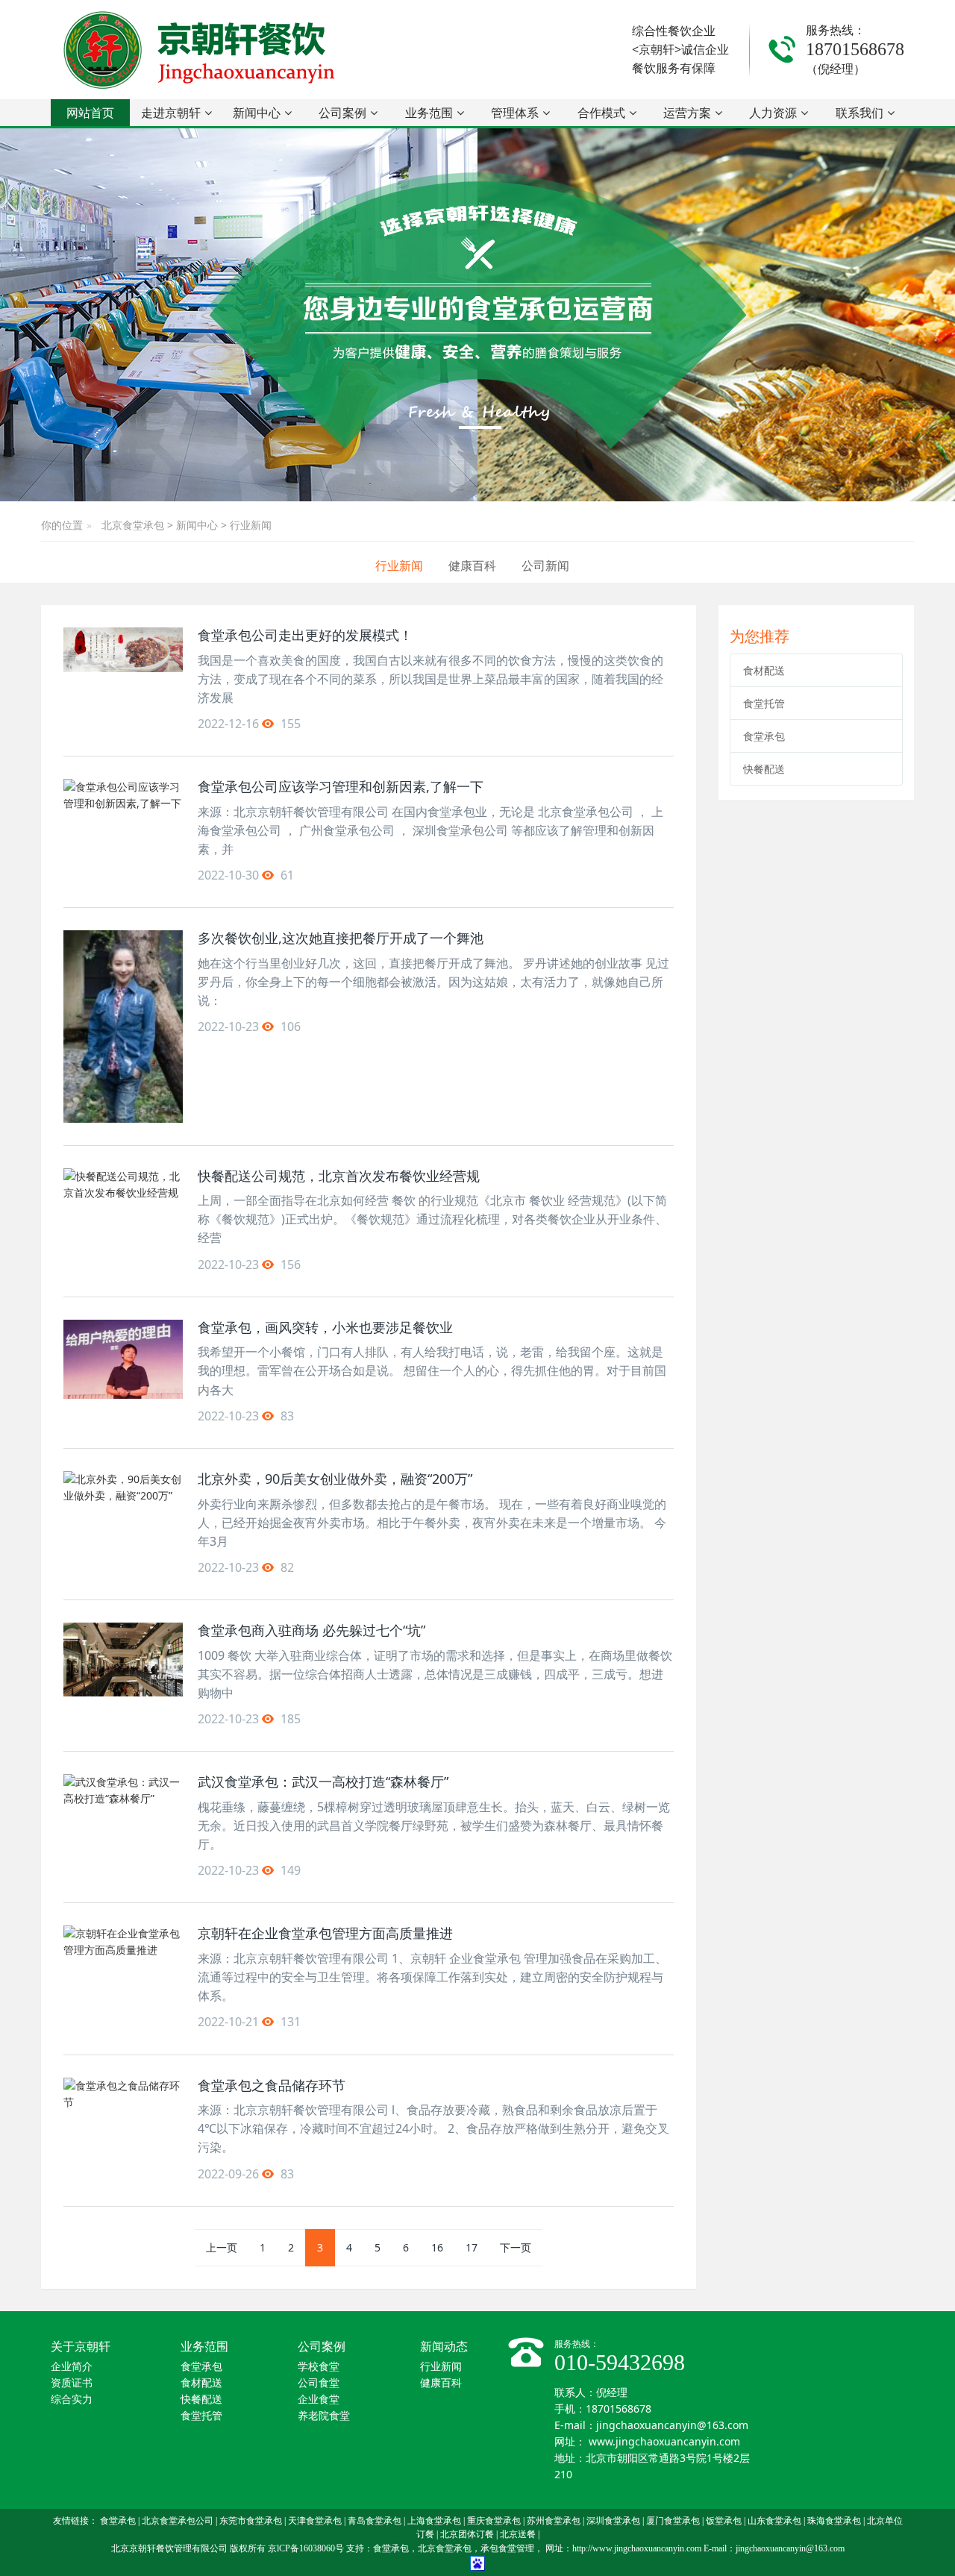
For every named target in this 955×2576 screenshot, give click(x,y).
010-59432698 (620, 2362)
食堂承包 (764, 736)
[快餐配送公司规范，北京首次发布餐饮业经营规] (123, 1206)
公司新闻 (545, 565)
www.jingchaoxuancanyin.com (664, 2441)
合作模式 (601, 113)
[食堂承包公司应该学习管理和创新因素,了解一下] (123, 816)
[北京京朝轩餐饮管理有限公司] (202, 50)
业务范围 (429, 113)
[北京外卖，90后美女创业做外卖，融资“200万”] (123, 1508)
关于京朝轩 (81, 2347)
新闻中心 (257, 113)
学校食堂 (319, 2367)
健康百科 (472, 565)
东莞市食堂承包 (251, 2521)
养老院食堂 (324, 2416)
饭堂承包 (724, 2521)
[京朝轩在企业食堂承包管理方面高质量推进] (123, 1963)
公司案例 (342, 113)
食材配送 (764, 670)
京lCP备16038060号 (306, 2548)
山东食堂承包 (774, 2521)
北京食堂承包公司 (178, 2521)
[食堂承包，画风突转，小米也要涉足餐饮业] (123, 1360)
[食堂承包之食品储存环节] (123, 2115)
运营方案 (687, 113)
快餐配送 (764, 769)
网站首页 (90, 113)
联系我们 (859, 113)
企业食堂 (319, 2400)
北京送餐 (518, 2534)
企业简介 (72, 2367)
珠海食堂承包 (834, 2521)
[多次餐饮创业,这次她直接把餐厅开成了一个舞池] (123, 1026)
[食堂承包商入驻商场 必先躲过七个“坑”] (123, 1660)
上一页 (222, 2247)
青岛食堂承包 (375, 2521)
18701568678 (855, 49)
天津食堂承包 (315, 2521)
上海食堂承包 (434, 2521)
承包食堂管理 (507, 2548)
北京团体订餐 (467, 2534)
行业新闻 (251, 525)
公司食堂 (319, 2383)
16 (437, 2247)
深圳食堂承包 (613, 2521)
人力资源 (773, 113)
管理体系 (515, 113)
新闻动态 (444, 2347)
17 (472, 2247)
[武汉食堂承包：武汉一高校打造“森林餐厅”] (123, 1811)
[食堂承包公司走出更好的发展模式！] (123, 650)
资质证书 (72, 2383)
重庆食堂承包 (494, 2521)
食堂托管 (764, 703)
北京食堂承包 (133, 525)
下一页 (516, 2247)
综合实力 (72, 2400)
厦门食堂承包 (673, 2521)
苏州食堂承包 (554, 2521)
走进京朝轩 (171, 113)
